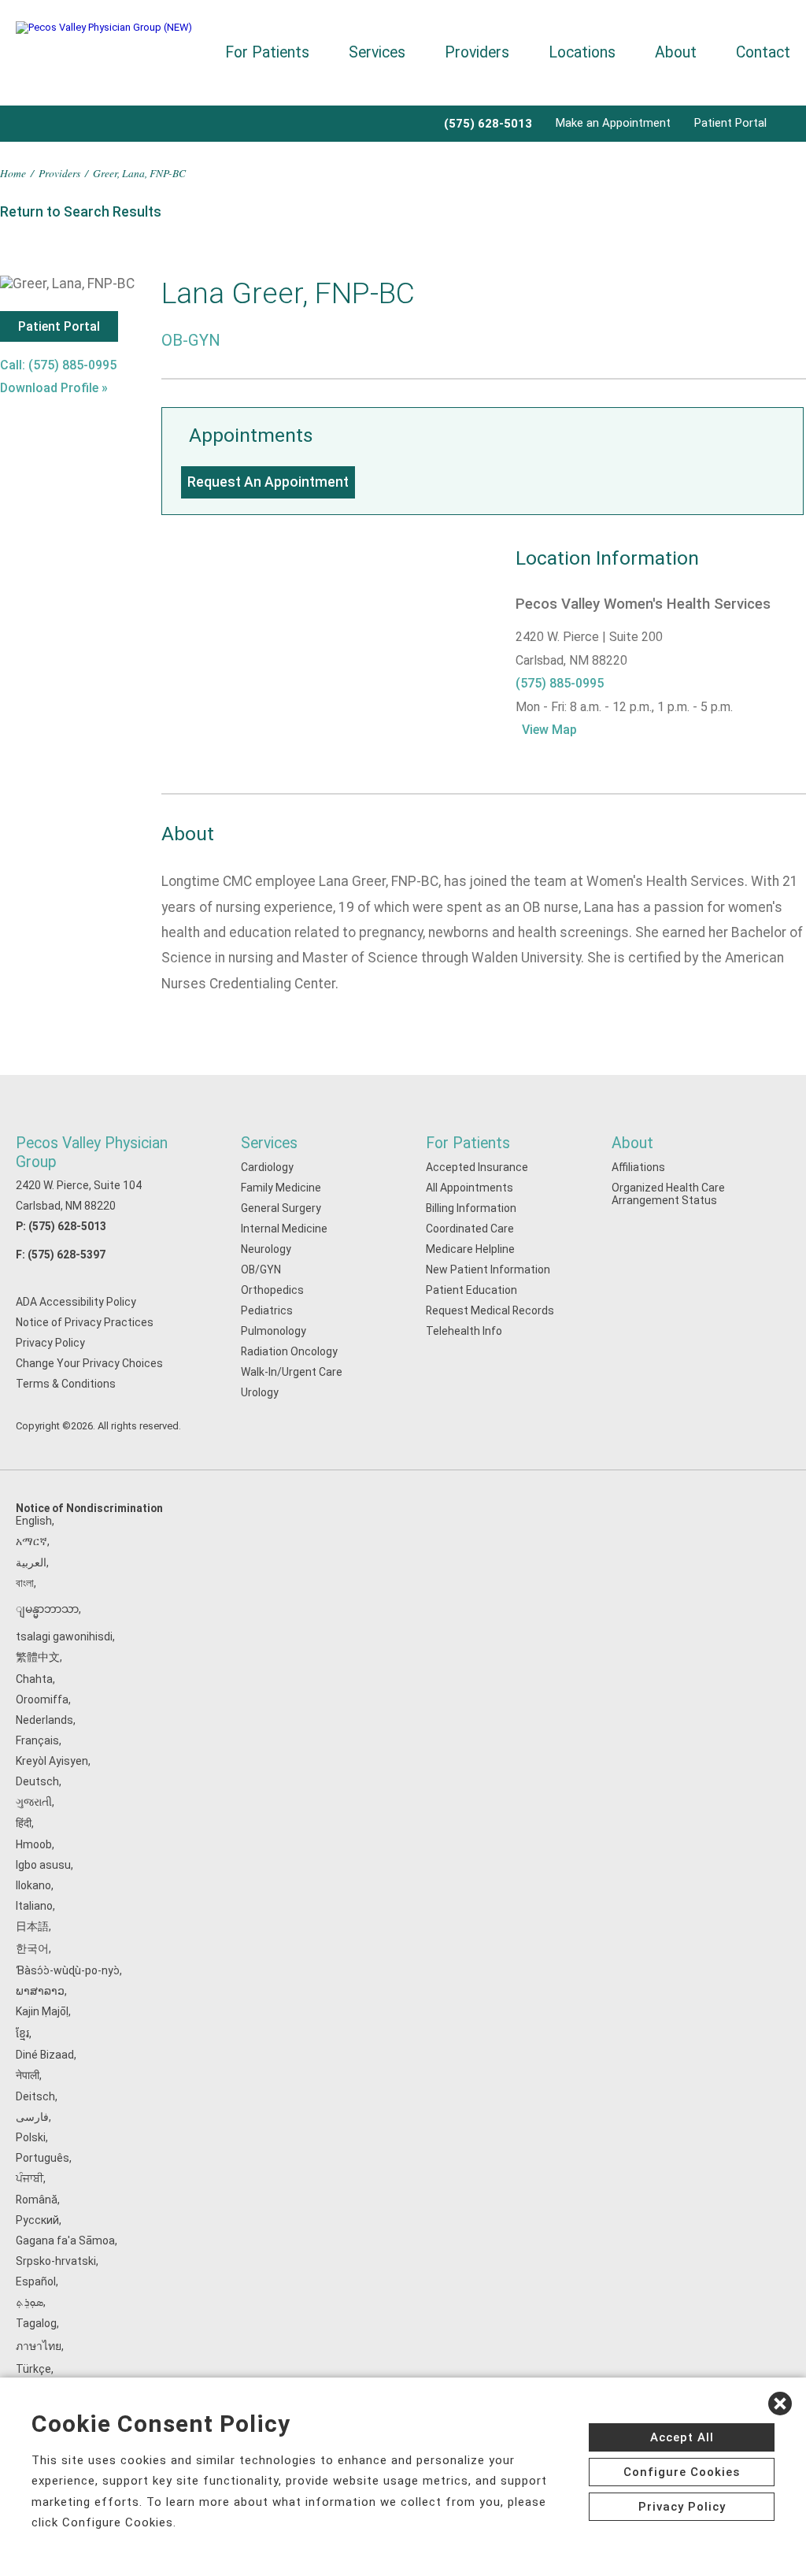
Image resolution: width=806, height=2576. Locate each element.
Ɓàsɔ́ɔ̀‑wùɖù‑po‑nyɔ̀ (68, 1970)
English (34, 1521)
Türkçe (33, 2369)
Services (377, 52)
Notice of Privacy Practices (85, 1322)
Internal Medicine (284, 1229)
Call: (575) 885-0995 (58, 365)
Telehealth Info (464, 1331)
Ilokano (33, 1885)
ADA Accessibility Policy (76, 1302)
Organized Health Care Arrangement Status (668, 1194)
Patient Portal (730, 123)
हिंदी (24, 1823)
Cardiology (267, 1167)
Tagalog (36, 2323)
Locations (582, 52)
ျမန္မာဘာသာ (47, 1609)
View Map (549, 730)
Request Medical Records (490, 1310)
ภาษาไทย (39, 2346)
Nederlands (44, 1720)
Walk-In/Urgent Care (292, 1372)
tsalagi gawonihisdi (64, 1636)
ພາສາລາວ (40, 1991)
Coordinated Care (470, 1229)
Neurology (266, 1249)
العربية (31, 1562)
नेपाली (28, 2075)
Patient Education (471, 1290)
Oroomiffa (42, 1699)
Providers (477, 52)
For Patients (267, 52)
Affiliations (638, 1167)
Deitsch (35, 2096)
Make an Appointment (613, 123)
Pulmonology (274, 1331)
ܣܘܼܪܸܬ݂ (30, 2302)
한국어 (32, 1948)
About (676, 52)
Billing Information (471, 1208)
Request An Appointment (268, 482)
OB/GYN (261, 1269)
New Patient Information (488, 1269)
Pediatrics (267, 1310)
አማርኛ (31, 1541)
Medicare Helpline (470, 1249)
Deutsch (37, 1781)
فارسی (32, 2117)
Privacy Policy (50, 1343)
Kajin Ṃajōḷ (42, 2011)
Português (43, 2158)
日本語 (32, 1926)
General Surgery (281, 1208)
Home (13, 173)
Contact (763, 52)
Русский (37, 2220)
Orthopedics (272, 1290)
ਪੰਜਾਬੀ (30, 2178)
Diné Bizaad (45, 2055)
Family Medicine (281, 1188)
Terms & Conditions (66, 1384)
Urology (260, 1392)
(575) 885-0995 (560, 683)
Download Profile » (54, 388)
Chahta (34, 1679)
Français (37, 1740)
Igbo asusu (43, 1865)
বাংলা (25, 1583)
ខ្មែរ (22, 2033)
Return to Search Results (81, 212)
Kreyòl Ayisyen (52, 1761)
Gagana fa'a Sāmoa (65, 2241)
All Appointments (470, 1188)
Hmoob (34, 1844)
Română (37, 2200)
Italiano (34, 1906)
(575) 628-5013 (67, 1226)
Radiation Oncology (289, 1351)
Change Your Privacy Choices (89, 1363)
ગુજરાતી (34, 1802)
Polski (31, 2137)
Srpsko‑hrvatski (56, 2261)
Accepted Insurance (477, 1167)
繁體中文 (38, 1657)
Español (36, 2281)
